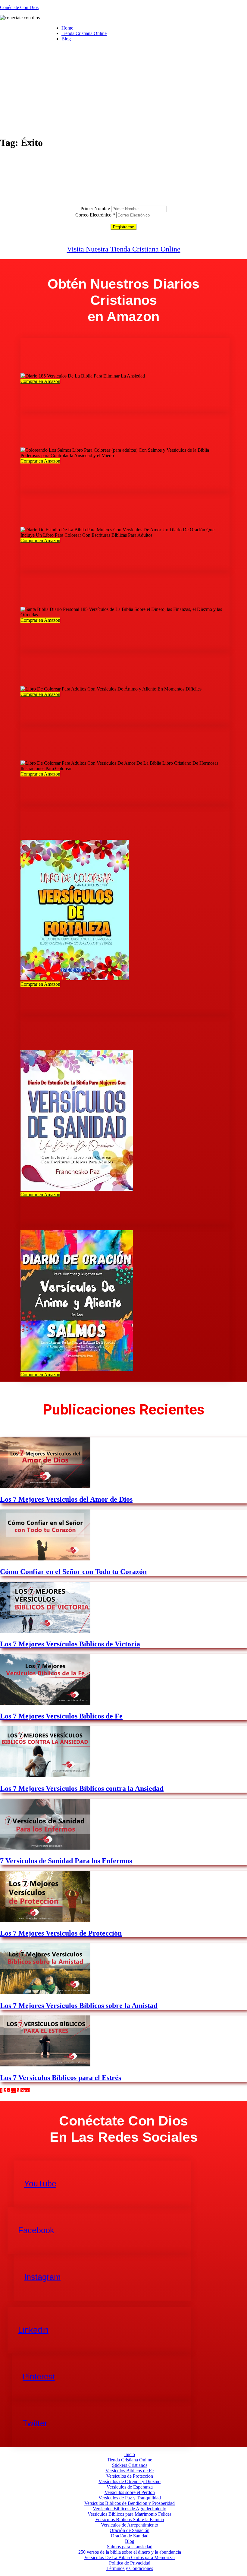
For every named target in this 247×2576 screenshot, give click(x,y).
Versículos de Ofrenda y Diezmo (130, 2481)
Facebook (36, 2230)
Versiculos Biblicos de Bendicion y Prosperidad (130, 2503)
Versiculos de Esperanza (130, 2487)
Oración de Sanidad (130, 2536)
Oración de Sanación (130, 2530)
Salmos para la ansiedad (130, 2547)
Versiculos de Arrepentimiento (130, 2525)
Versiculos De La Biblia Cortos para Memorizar (130, 2557)
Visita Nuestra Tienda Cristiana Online (124, 249)
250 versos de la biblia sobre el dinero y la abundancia (130, 2552)
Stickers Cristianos (130, 2465)
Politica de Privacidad (130, 2563)
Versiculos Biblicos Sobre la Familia (130, 2519)
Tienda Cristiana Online (84, 33)
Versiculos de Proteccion (130, 2476)
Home (67, 28)
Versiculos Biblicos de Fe (130, 2471)
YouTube (40, 2184)
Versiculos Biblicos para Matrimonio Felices (130, 2514)
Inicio (130, 2454)
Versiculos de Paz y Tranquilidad (130, 2498)
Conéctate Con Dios (19, 7)
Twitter (35, 2423)
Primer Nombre (95, 209)
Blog (66, 39)
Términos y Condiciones (130, 2568)
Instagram (42, 2277)
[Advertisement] (123, 89)
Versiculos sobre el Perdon (130, 2492)
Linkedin (33, 2330)
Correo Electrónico (95, 215)
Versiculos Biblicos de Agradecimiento (130, 2509)
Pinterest (39, 2377)
